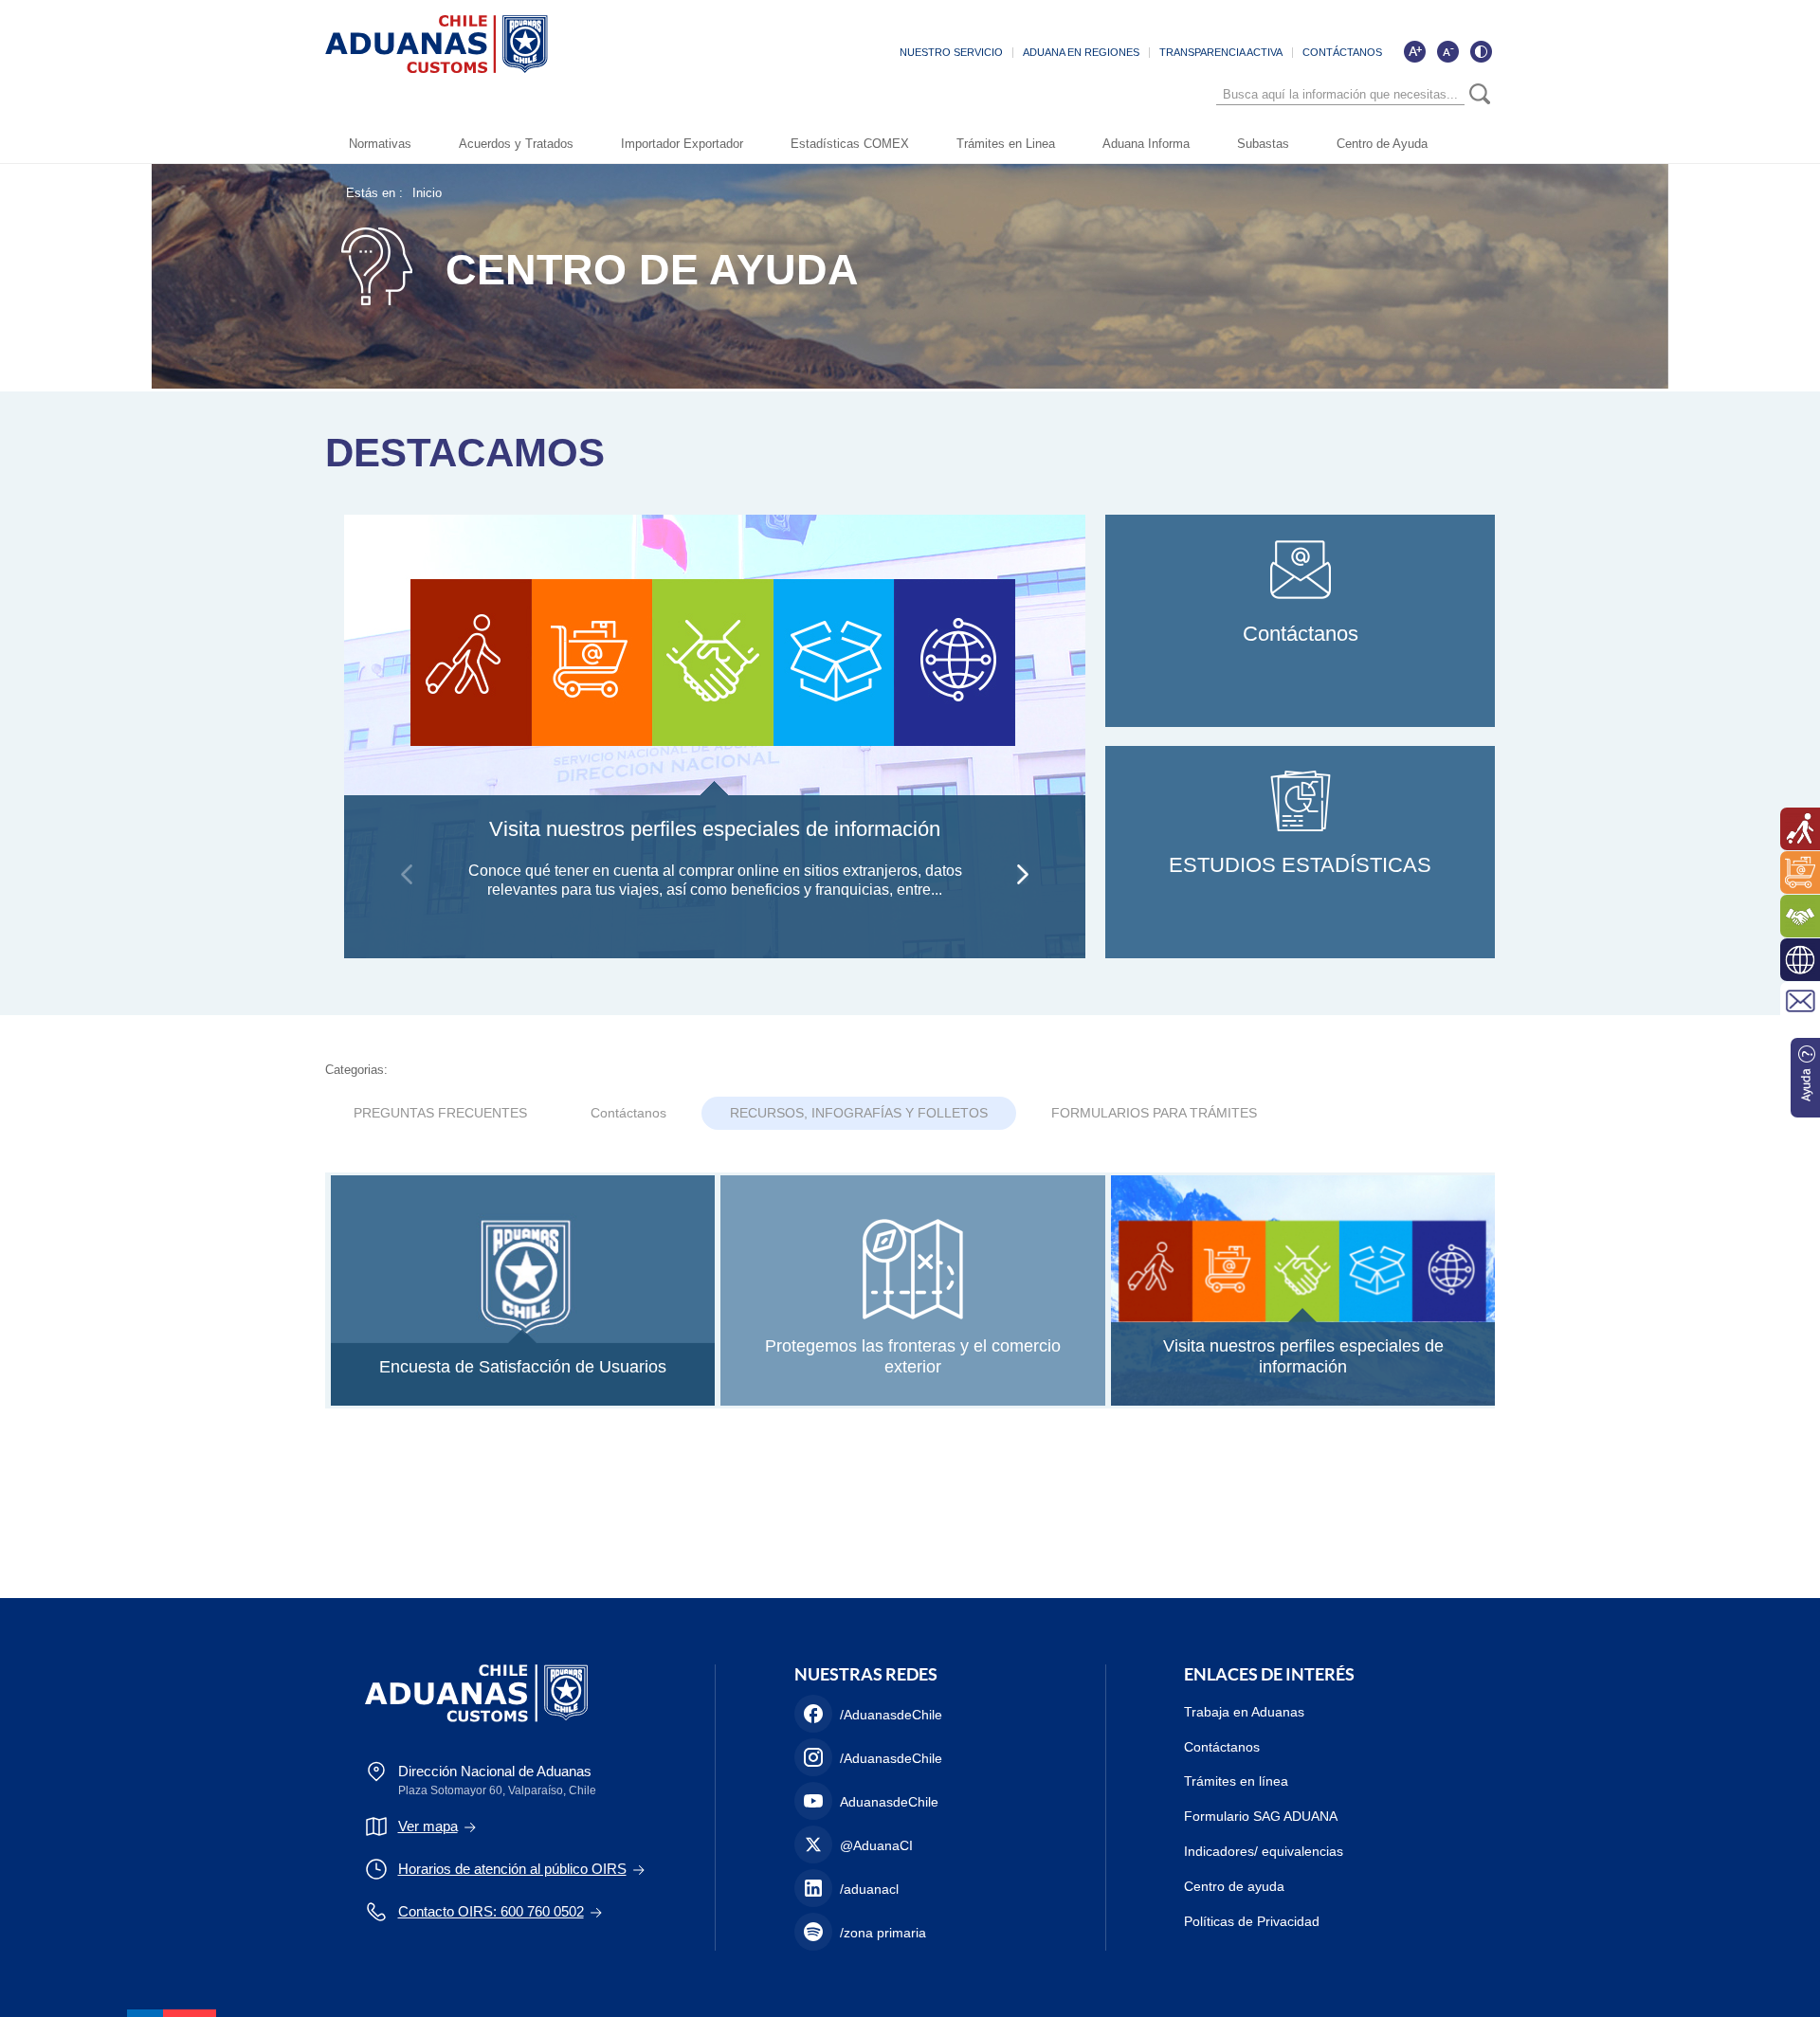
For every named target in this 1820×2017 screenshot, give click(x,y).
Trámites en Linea (1006, 144)
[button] (1023, 874)
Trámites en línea (1236, 1781)
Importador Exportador (682, 144)
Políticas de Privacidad (1252, 1921)
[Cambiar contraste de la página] (1481, 51)
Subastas (1263, 144)
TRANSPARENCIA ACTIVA (1221, 52)
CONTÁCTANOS (1342, 52)
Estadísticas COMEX (850, 144)
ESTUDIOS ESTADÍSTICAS (1300, 865)
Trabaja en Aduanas (1244, 1712)
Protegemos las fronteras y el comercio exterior (913, 1356)
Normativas (380, 144)
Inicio (427, 193)
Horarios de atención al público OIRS (512, 1869)
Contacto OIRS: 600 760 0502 (491, 1911)
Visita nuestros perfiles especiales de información (715, 829)
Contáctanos (1301, 634)
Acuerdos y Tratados (516, 144)
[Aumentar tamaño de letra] (1414, 51)
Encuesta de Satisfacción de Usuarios (523, 1367)
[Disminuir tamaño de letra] (1447, 51)
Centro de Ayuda (1382, 144)
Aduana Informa (1146, 144)
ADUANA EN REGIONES (1081, 52)
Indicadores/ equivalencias (1264, 1851)
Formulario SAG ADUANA (1261, 1816)
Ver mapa (428, 1826)
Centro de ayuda (1234, 1886)
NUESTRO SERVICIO (951, 52)
